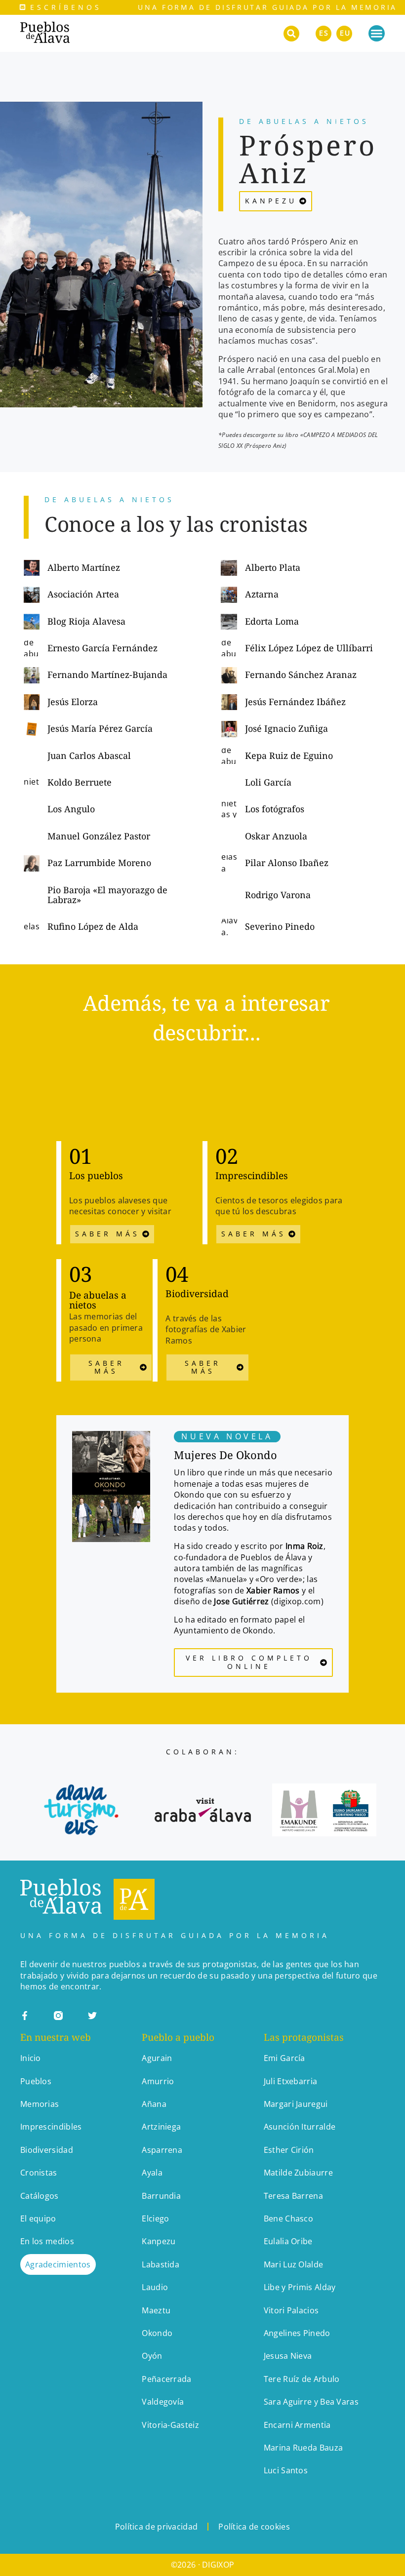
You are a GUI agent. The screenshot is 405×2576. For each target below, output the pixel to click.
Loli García (268, 782)
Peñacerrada (166, 2379)
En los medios (47, 2241)
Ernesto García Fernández (102, 648)
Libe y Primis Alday (300, 2287)
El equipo (38, 2219)
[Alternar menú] (377, 33)
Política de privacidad (157, 2527)
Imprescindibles (51, 2127)
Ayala (152, 2173)
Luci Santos (286, 2470)
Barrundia (161, 2196)
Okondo (157, 2333)
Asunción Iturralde (300, 2127)
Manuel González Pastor (99, 836)
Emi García (284, 2058)
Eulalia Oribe (288, 2241)
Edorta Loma (272, 621)
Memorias (40, 2104)
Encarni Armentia (297, 2425)
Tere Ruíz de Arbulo (303, 2379)
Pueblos (36, 2081)
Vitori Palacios (291, 2310)
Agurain (157, 2058)
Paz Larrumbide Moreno (99, 863)
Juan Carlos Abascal (89, 755)
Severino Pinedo (280, 926)
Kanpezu (159, 2241)
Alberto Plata (273, 567)
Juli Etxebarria (291, 2081)
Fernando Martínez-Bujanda (107, 674)
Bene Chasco (288, 2219)
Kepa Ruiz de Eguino (289, 755)
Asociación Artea (83, 594)
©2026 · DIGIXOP (203, 2565)
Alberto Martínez (84, 567)
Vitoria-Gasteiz (170, 2425)
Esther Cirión (289, 2150)
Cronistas (39, 2173)
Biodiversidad (47, 2150)
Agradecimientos (58, 2264)
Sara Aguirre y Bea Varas (311, 2402)
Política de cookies (254, 2527)
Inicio (31, 2058)
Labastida (161, 2264)
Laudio (155, 2287)
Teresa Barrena (293, 2196)
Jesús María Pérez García (100, 728)
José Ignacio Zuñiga (286, 728)
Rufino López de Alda (93, 926)
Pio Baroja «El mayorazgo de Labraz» (107, 895)
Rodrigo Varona (278, 895)
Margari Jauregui (296, 2104)
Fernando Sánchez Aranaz (301, 674)
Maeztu (156, 2310)
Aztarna (262, 594)
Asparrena (162, 2150)
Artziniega (161, 2127)
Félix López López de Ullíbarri (309, 648)
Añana (154, 2104)
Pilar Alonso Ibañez (288, 863)
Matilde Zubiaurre (298, 2173)
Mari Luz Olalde (294, 2264)
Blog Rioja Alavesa (86, 621)
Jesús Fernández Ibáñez (295, 702)
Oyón (152, 2356)
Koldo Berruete (80, 782)
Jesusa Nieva (288, 2356)
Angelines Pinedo (297, 2333)
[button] (291, 34)
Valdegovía (163, 2402)
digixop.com (297, 1601)
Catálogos (40, 2196)
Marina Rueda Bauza (303, 2448)
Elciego (155, 2219)
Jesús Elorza (73, 702)
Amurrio (158, 2081)
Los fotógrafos (275, 809)
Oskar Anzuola (276, 836)
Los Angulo (71, 809)
